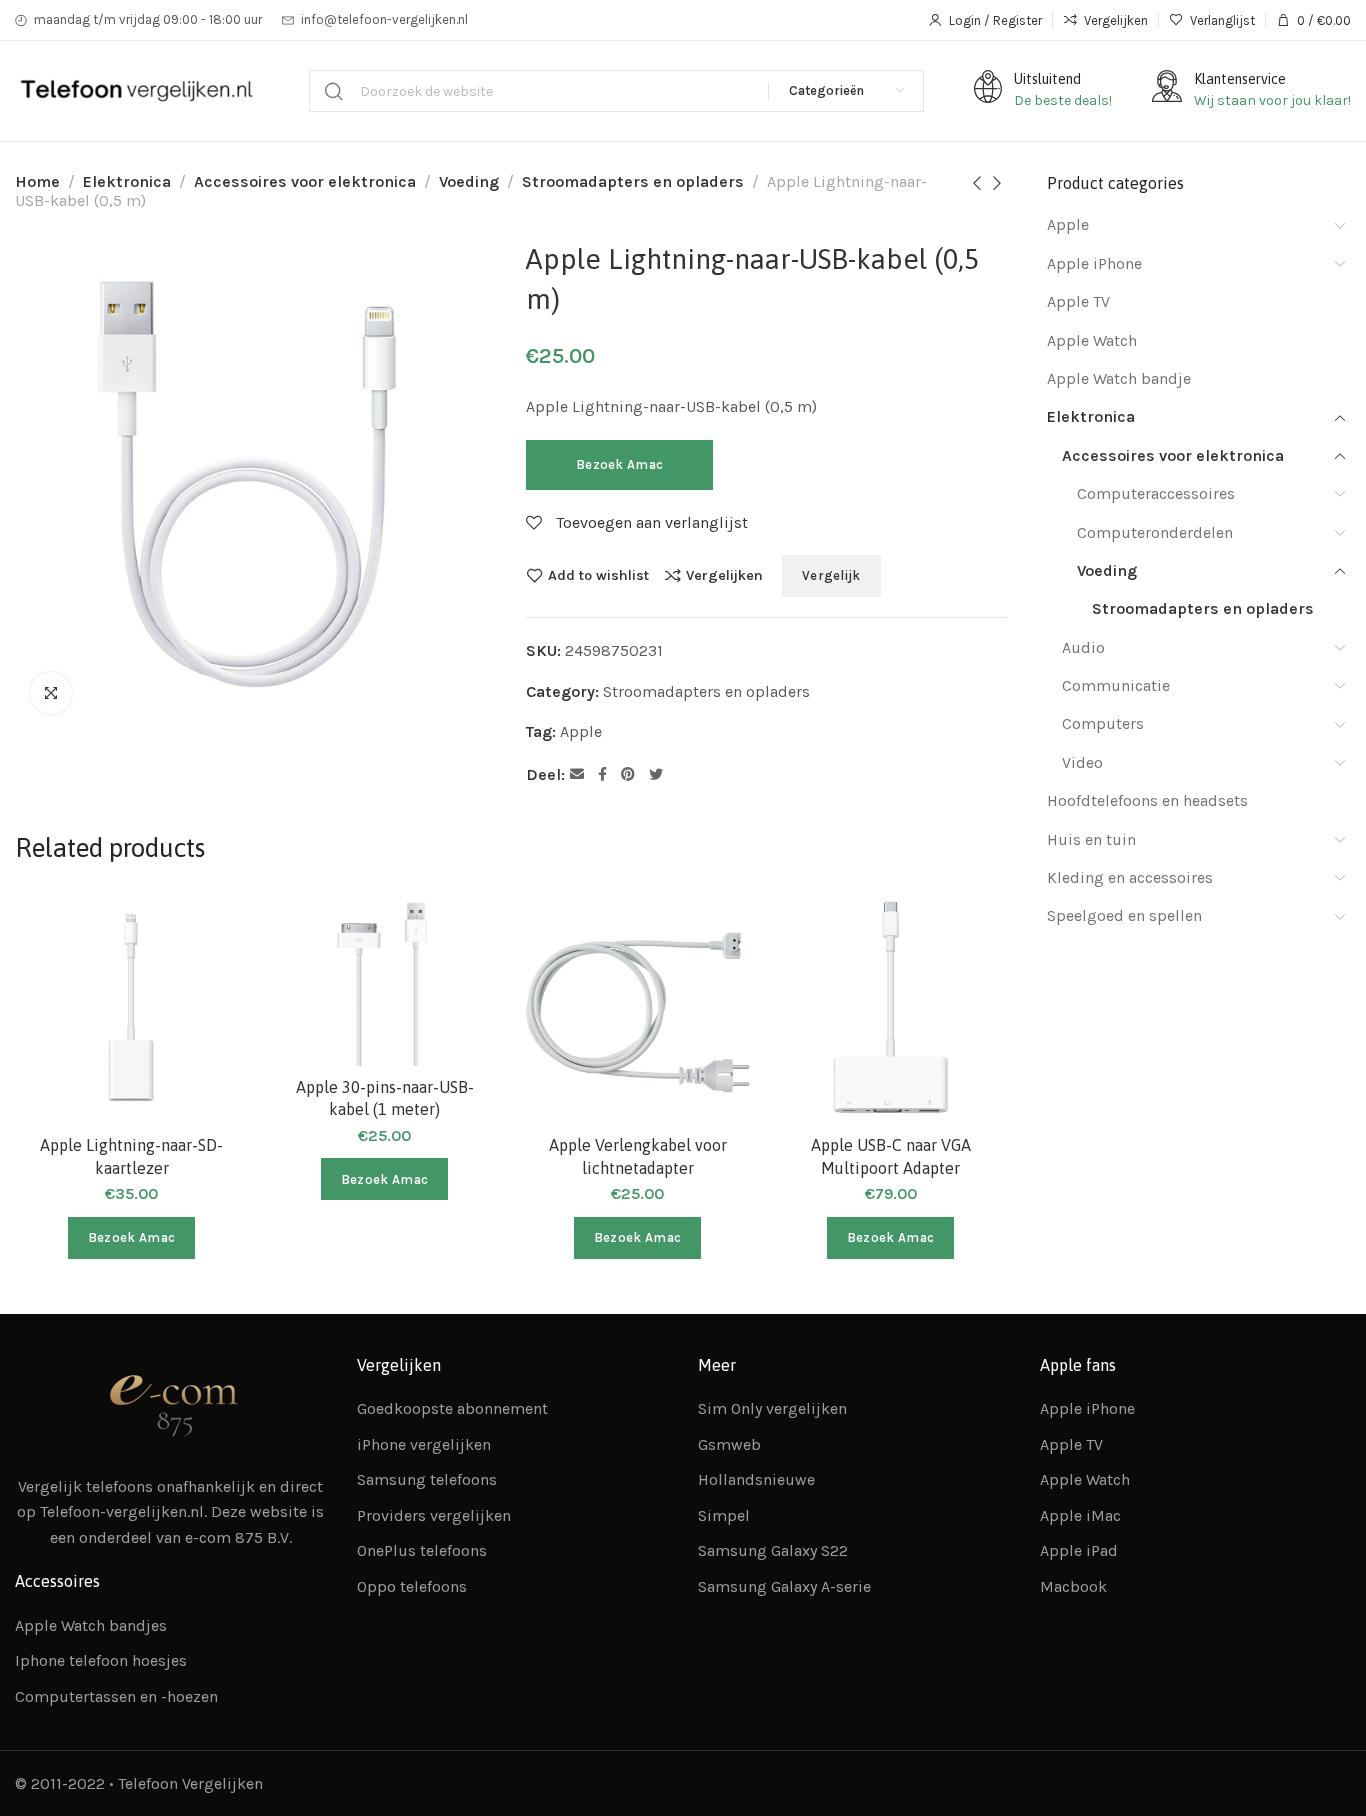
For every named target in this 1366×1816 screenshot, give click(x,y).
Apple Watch (1092, 340)
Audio (1083, 647)
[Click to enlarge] (51, 693)
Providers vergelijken (434, 1515)
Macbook (1073, 1586)
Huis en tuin (1091, 839)
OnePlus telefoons (422, 1550)
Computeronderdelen (1155, 532)
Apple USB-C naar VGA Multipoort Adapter (891, 1156)
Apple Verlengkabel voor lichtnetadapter (638, 1156)
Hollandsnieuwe (756, 1479)
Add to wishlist (598, 575)
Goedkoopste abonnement (452, 1408)
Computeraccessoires (1156, 493)
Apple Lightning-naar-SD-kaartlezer (131, 1156)
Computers (1103, 723)
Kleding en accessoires (1130, 877)
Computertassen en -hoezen (116, 1696)
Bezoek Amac (619, 464)
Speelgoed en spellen (1124, 915)
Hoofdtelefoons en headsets (1147, 800)
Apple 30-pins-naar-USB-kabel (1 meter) (385, 1098)
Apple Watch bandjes (91, 1625)
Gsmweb (729, 1444)
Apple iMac (1080, 1515)
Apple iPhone (1094, 263)
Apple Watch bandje (1119, 378)
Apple (581, 731)
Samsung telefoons (427, 1479)
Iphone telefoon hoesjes (101, 1660)
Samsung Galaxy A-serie (784, 1586)
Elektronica (127, 181)
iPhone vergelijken (424, 1444)
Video (1082, 762)
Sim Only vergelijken (772, 1408)
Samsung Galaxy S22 (773, 1550)
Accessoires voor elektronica (305, 181)
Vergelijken (724, 575)
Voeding (469, 181)
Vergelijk (831, 575)
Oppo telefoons (412, 1586)
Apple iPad (1079, 1550)
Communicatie (1116, 685)
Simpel (724, 1515)
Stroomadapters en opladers (633, 181)
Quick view (211, 1025)
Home (37, 181)
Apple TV (1078, 301)
